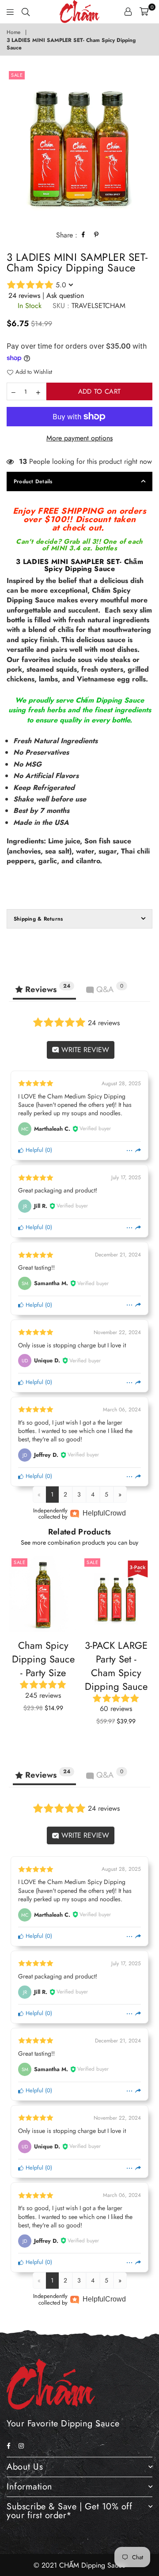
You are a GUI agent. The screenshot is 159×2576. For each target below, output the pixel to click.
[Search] (26, 11)
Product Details (33, 481)
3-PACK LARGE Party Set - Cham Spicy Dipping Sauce (116, 1666)
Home (13, 32)
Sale (17, 75)
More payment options (79, 438)
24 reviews (24, 295)
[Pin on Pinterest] (97, 235)
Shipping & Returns (38, 919)
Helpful (34, 1150)
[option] (79, 145)
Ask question (65, 295)
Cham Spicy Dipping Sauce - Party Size (43, 1659)
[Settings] (128, 11)
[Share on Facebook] (83, 235)
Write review (84, 1050)
